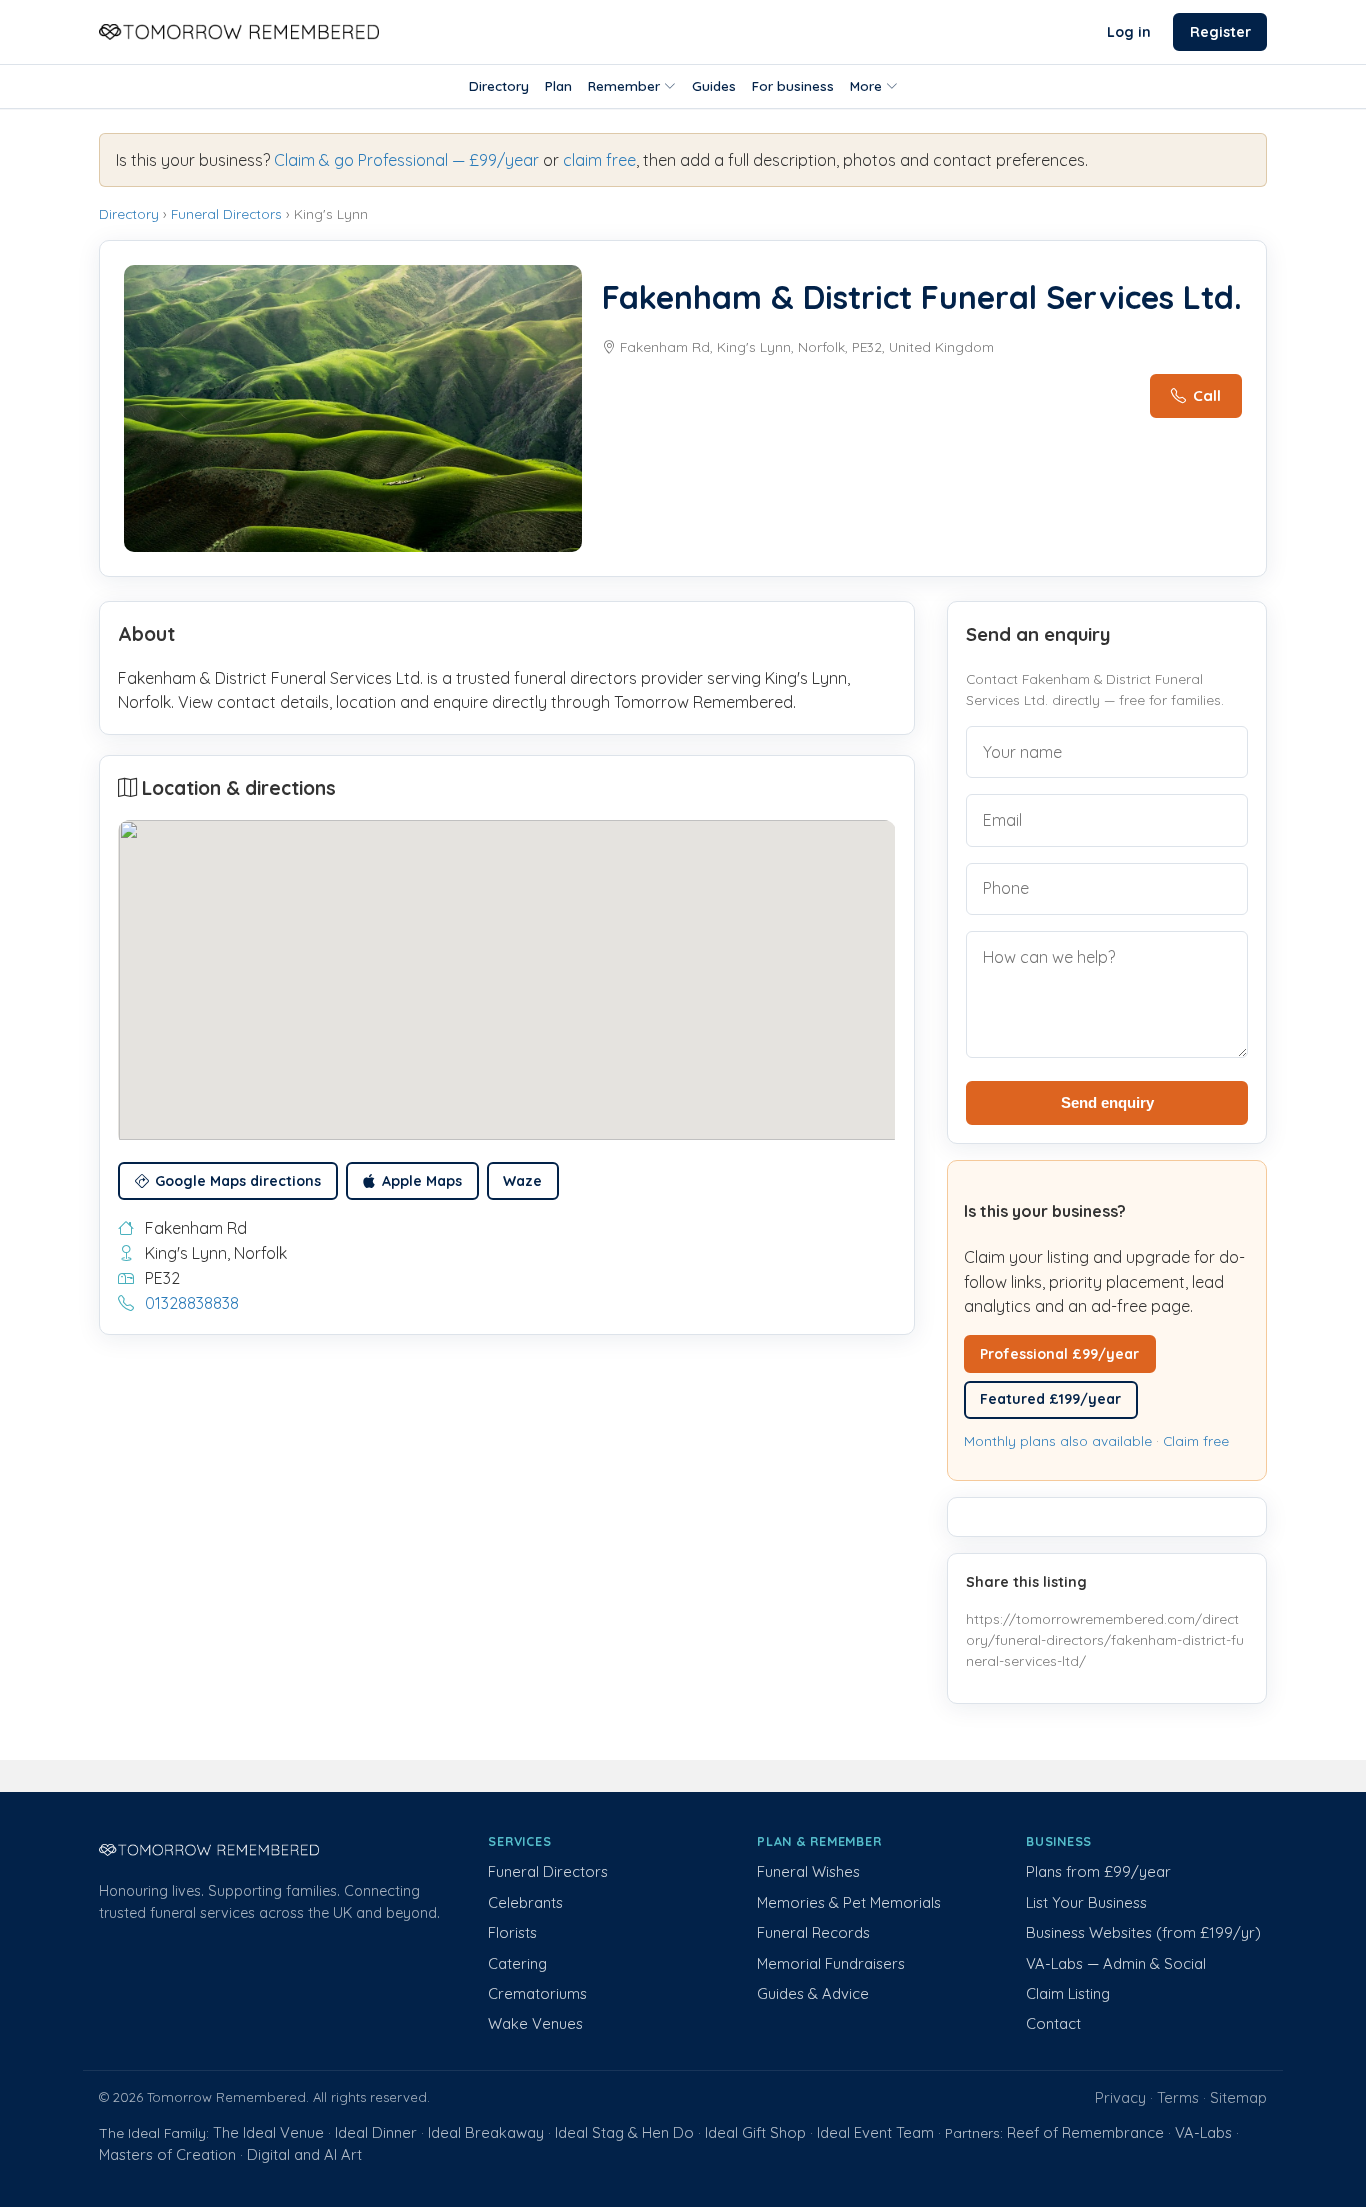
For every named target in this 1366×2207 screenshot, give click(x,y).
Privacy (1120, 2097)
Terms (1178, 2097)
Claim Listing (1068, 1993)
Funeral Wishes (808, 1871)
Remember (624, 86)
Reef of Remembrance (1085, 2132)
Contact (1053, 2023)
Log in (1129, 32)
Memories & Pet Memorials (849, 1902)
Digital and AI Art (304, 2154)
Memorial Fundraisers (831, 1963)
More (866, 86)
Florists (512, 1932)
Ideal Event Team (875, 2132)
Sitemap (1238, 2097)
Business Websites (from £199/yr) (1143, 1932)
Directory (499, 86)
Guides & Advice (813, 1993)
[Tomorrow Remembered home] (239, 32)
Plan (558, 86)
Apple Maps (422, 1181)
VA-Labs (1203, 2132)
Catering (517, 1963)
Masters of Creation (167, 2154)
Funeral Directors (226, 213)
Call (1207, 395)
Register (1220, 32)
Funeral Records (813, 1932)
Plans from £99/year (1098, 1871)
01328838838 (192, 1303)
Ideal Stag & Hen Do (624, 2132)
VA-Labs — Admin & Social (1116, 1963)
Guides (714, 86)
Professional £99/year (1059, 1354)
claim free (599, 160)
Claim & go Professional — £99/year (406, 160)
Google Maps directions (238, 1181)
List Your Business (1086, 1902)
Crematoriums (537, 1993)
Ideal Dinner (376, 2132)
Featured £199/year (1050, 1399)
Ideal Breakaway (486, 2132)
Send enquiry (1107, 1102)
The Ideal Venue (268, 2132)
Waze (522, 1181)
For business (793, 86)
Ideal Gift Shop (755, 2132)
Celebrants (525, 1902)
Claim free (1196, 1440)
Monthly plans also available (1058, 1440)
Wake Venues (535, 2023)
